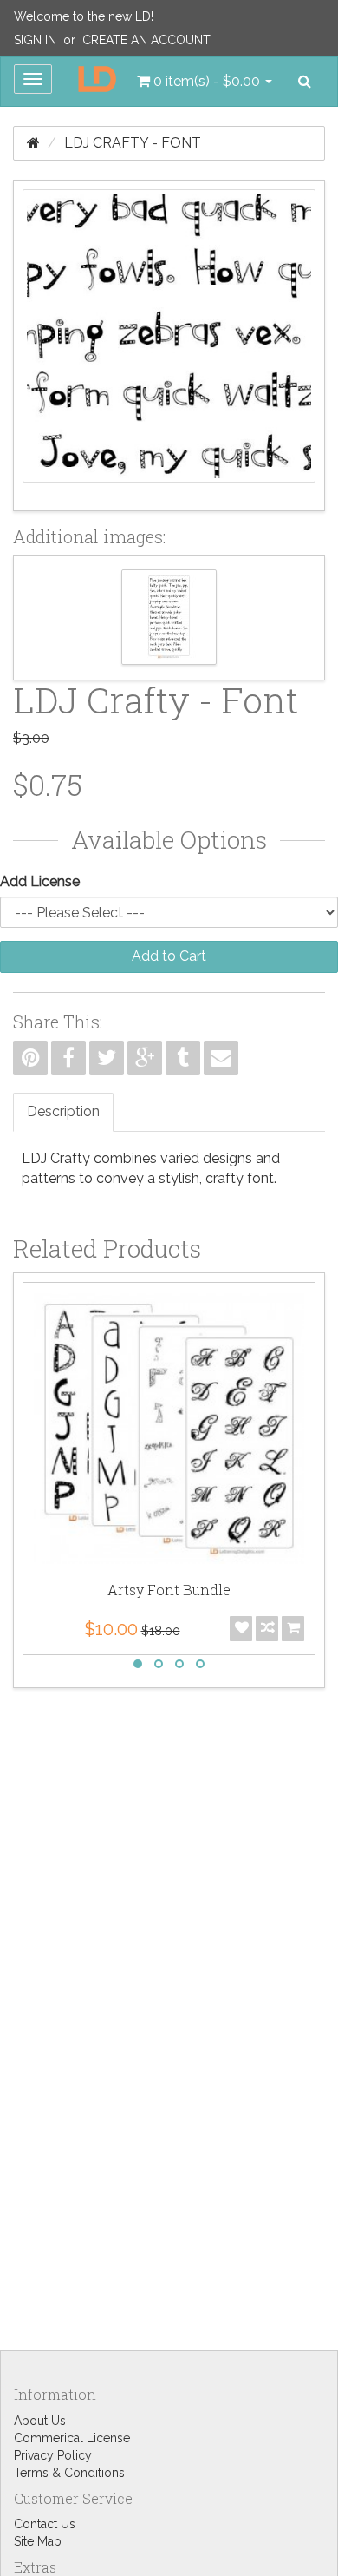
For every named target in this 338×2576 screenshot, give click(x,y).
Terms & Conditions (69, 2473)
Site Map (38, 2541)
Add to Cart (169, 956)
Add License (40, 881)
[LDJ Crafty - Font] (169, 345)
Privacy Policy (53, 2455)
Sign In (35, 40)
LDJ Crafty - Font (133, 143)
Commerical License (72, 2438)
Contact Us (45, 2524)
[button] (205, 82)
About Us (40, 2421)
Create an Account (146, 40)
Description (63, 1111)
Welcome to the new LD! (84, 16)
